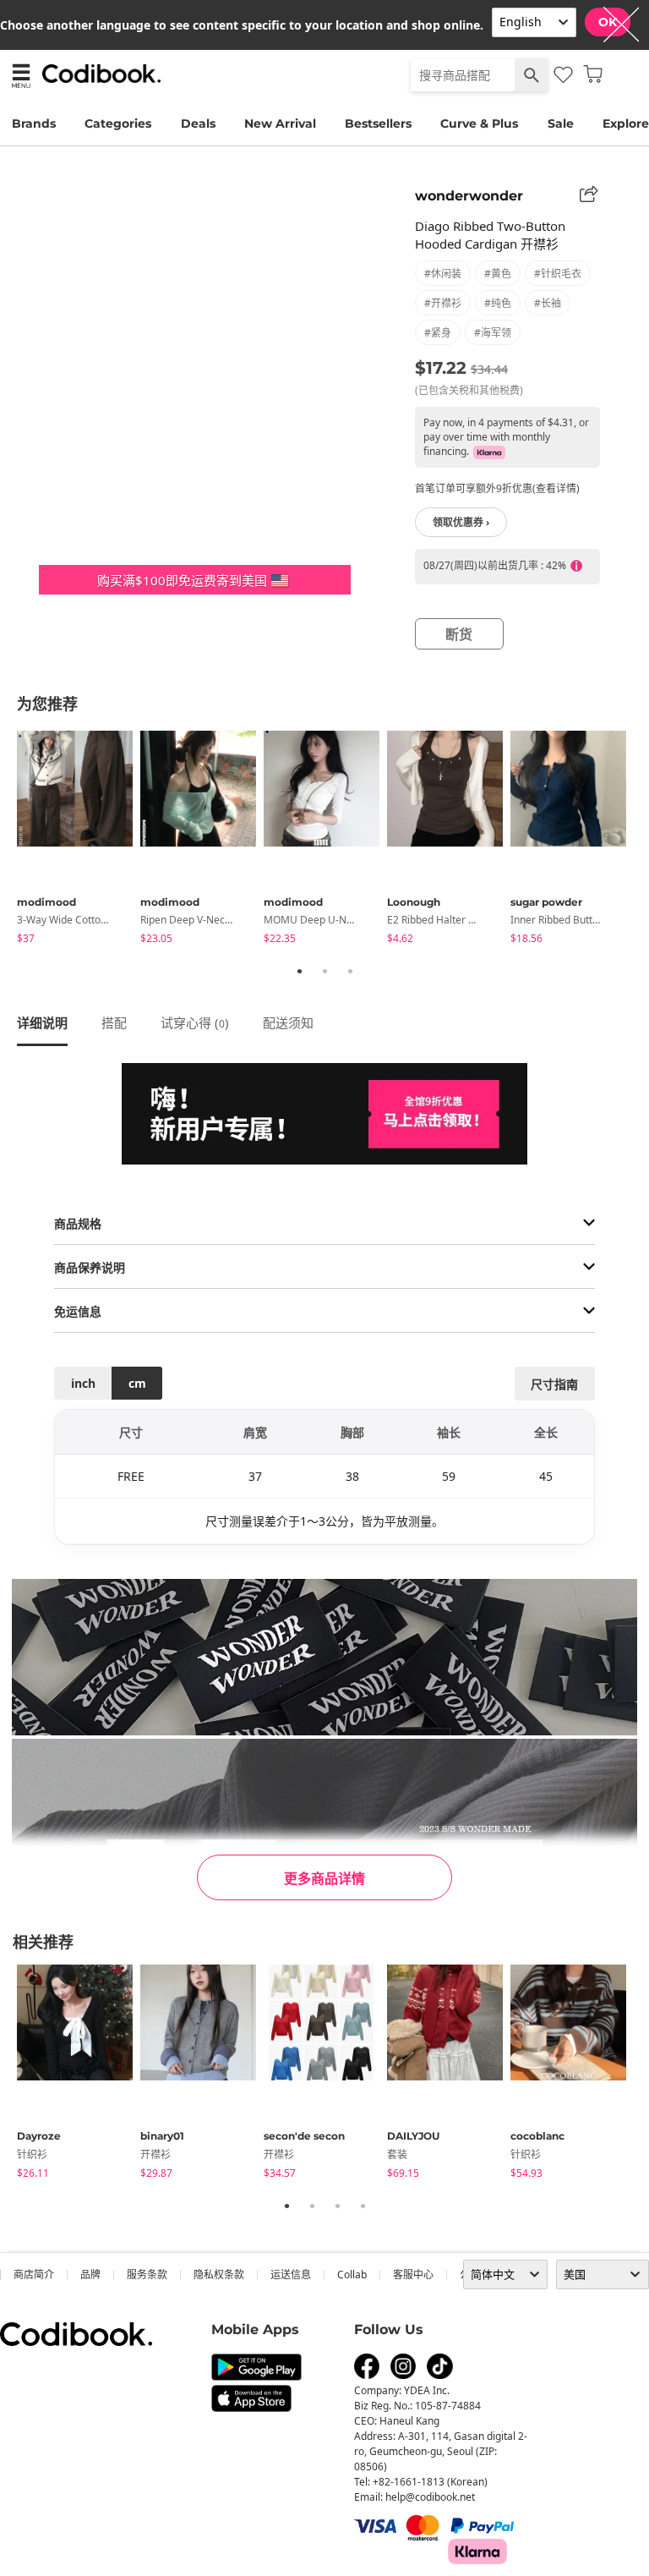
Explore (626, 123)
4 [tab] (363, 2206)
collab (352, 2275)
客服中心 (413, 2275)
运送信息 (291, 2275)
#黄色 (498, 274)
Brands (34, 123)
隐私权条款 (219, 2275)
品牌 (90, 2275)
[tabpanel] (79, 840)
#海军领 (493, 333)
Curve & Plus (479, 123)
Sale (561, 123)
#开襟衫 (443, 303)
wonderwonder (469, 196)
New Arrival (280, 123)
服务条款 (147, 2275)
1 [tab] (299, 971)
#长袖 (548, 303)
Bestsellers (378, 123)
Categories (118, 123)
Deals (198, 123)
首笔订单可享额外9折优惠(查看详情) (497, 488)
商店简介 (34, 2275)
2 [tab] (324, 971)
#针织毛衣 (558, 274)
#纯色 (498, 303)
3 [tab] (350, 971)
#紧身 (438, 333)
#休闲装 (443, 274)
